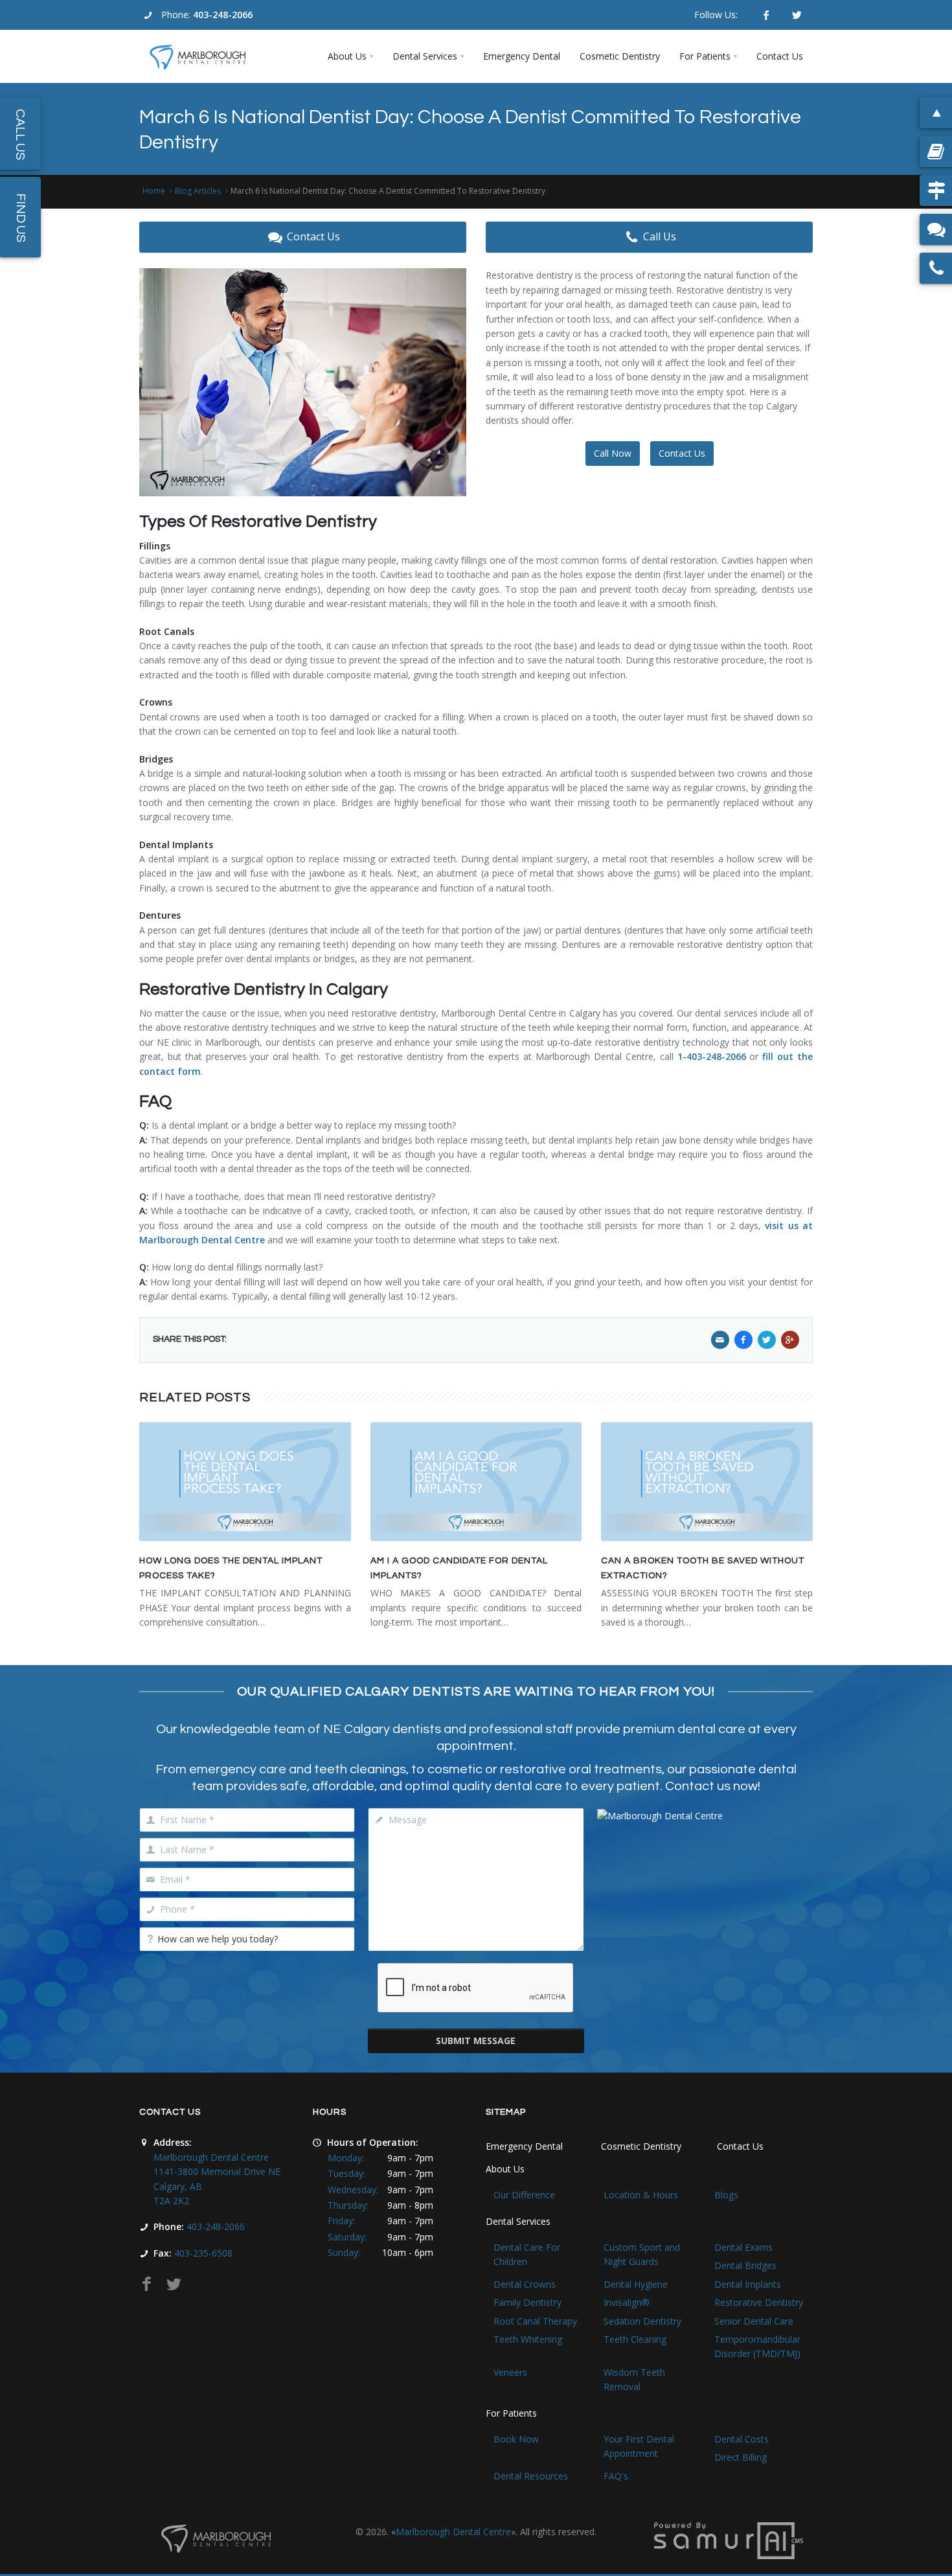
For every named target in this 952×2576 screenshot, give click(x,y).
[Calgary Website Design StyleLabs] (729, 2540)
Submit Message (476, 2041)
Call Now (613, 453)
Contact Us (313, 236)
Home (154, 191)
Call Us (660, 236)
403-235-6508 (203, 2253)
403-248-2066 (223, 15)
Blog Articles (198, 191)
